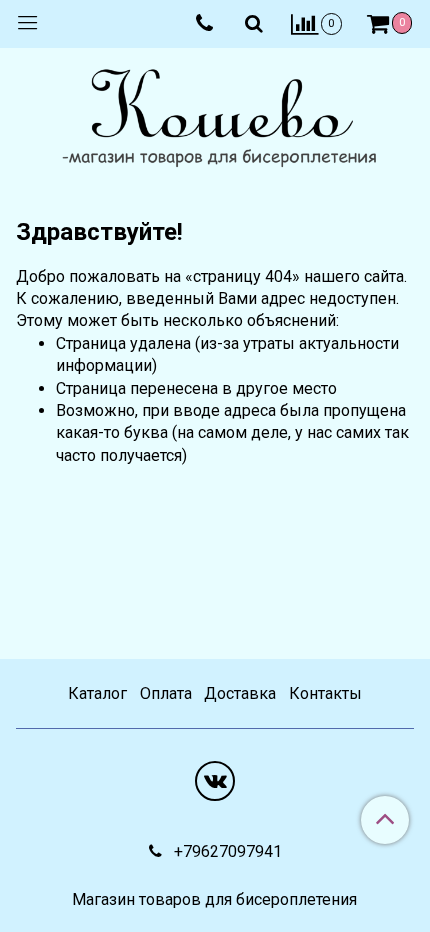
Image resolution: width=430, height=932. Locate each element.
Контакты (325, 693)
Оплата (166, 693)
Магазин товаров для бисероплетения (214, 900)
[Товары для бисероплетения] (215, 120)
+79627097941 (226, 851)
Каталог (97, 693)
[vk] (215, 781)
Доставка (240, 693)
